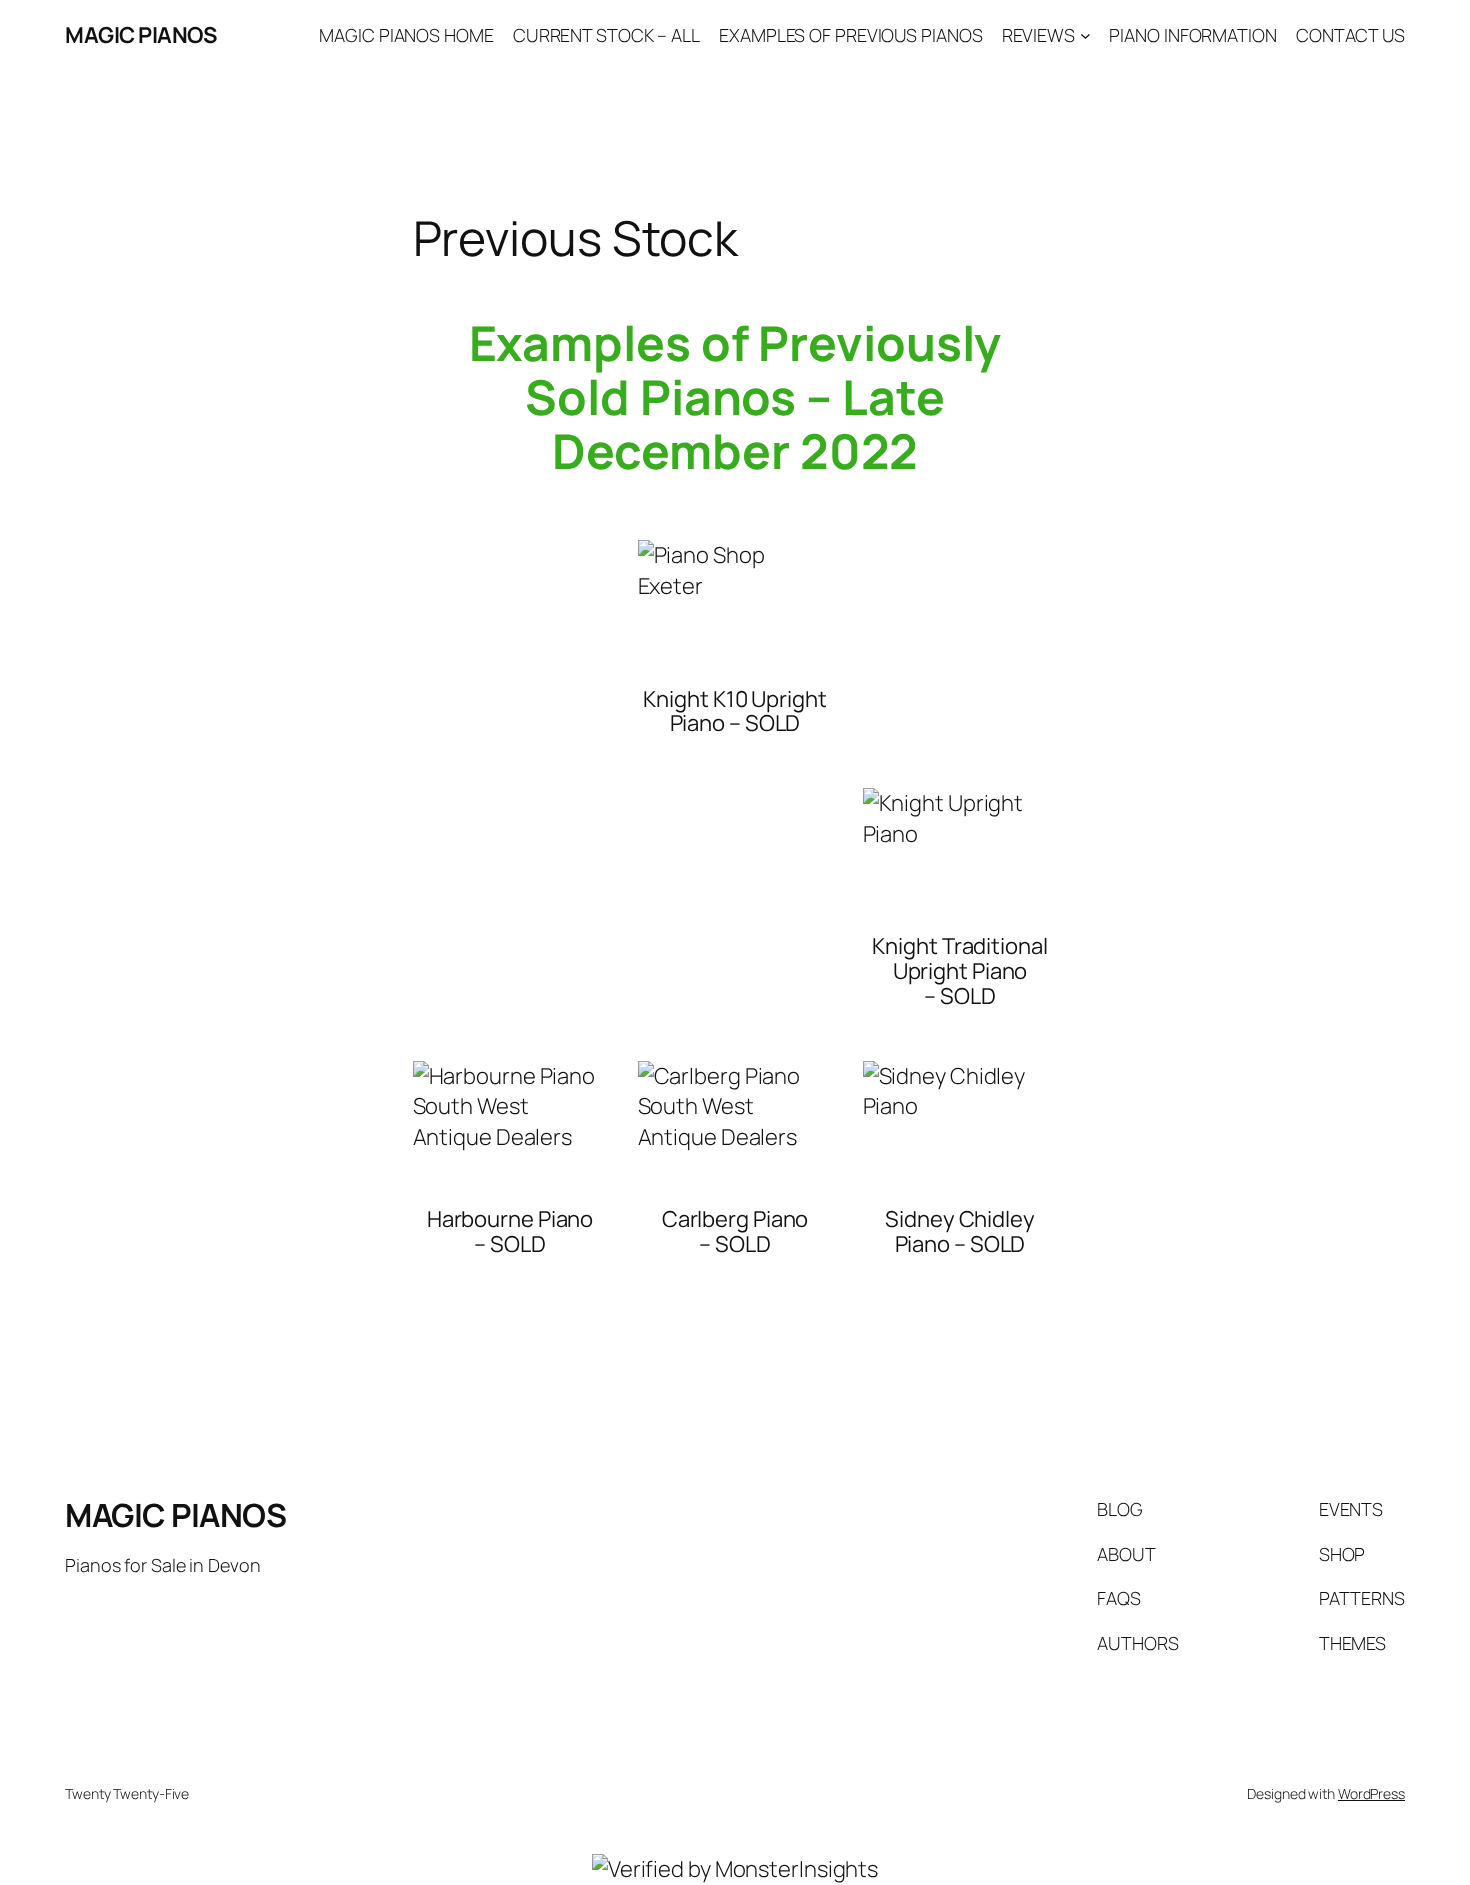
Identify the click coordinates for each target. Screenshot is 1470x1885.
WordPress (1371, 1793)
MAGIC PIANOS (140, 35)
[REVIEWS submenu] (1085, 35)
